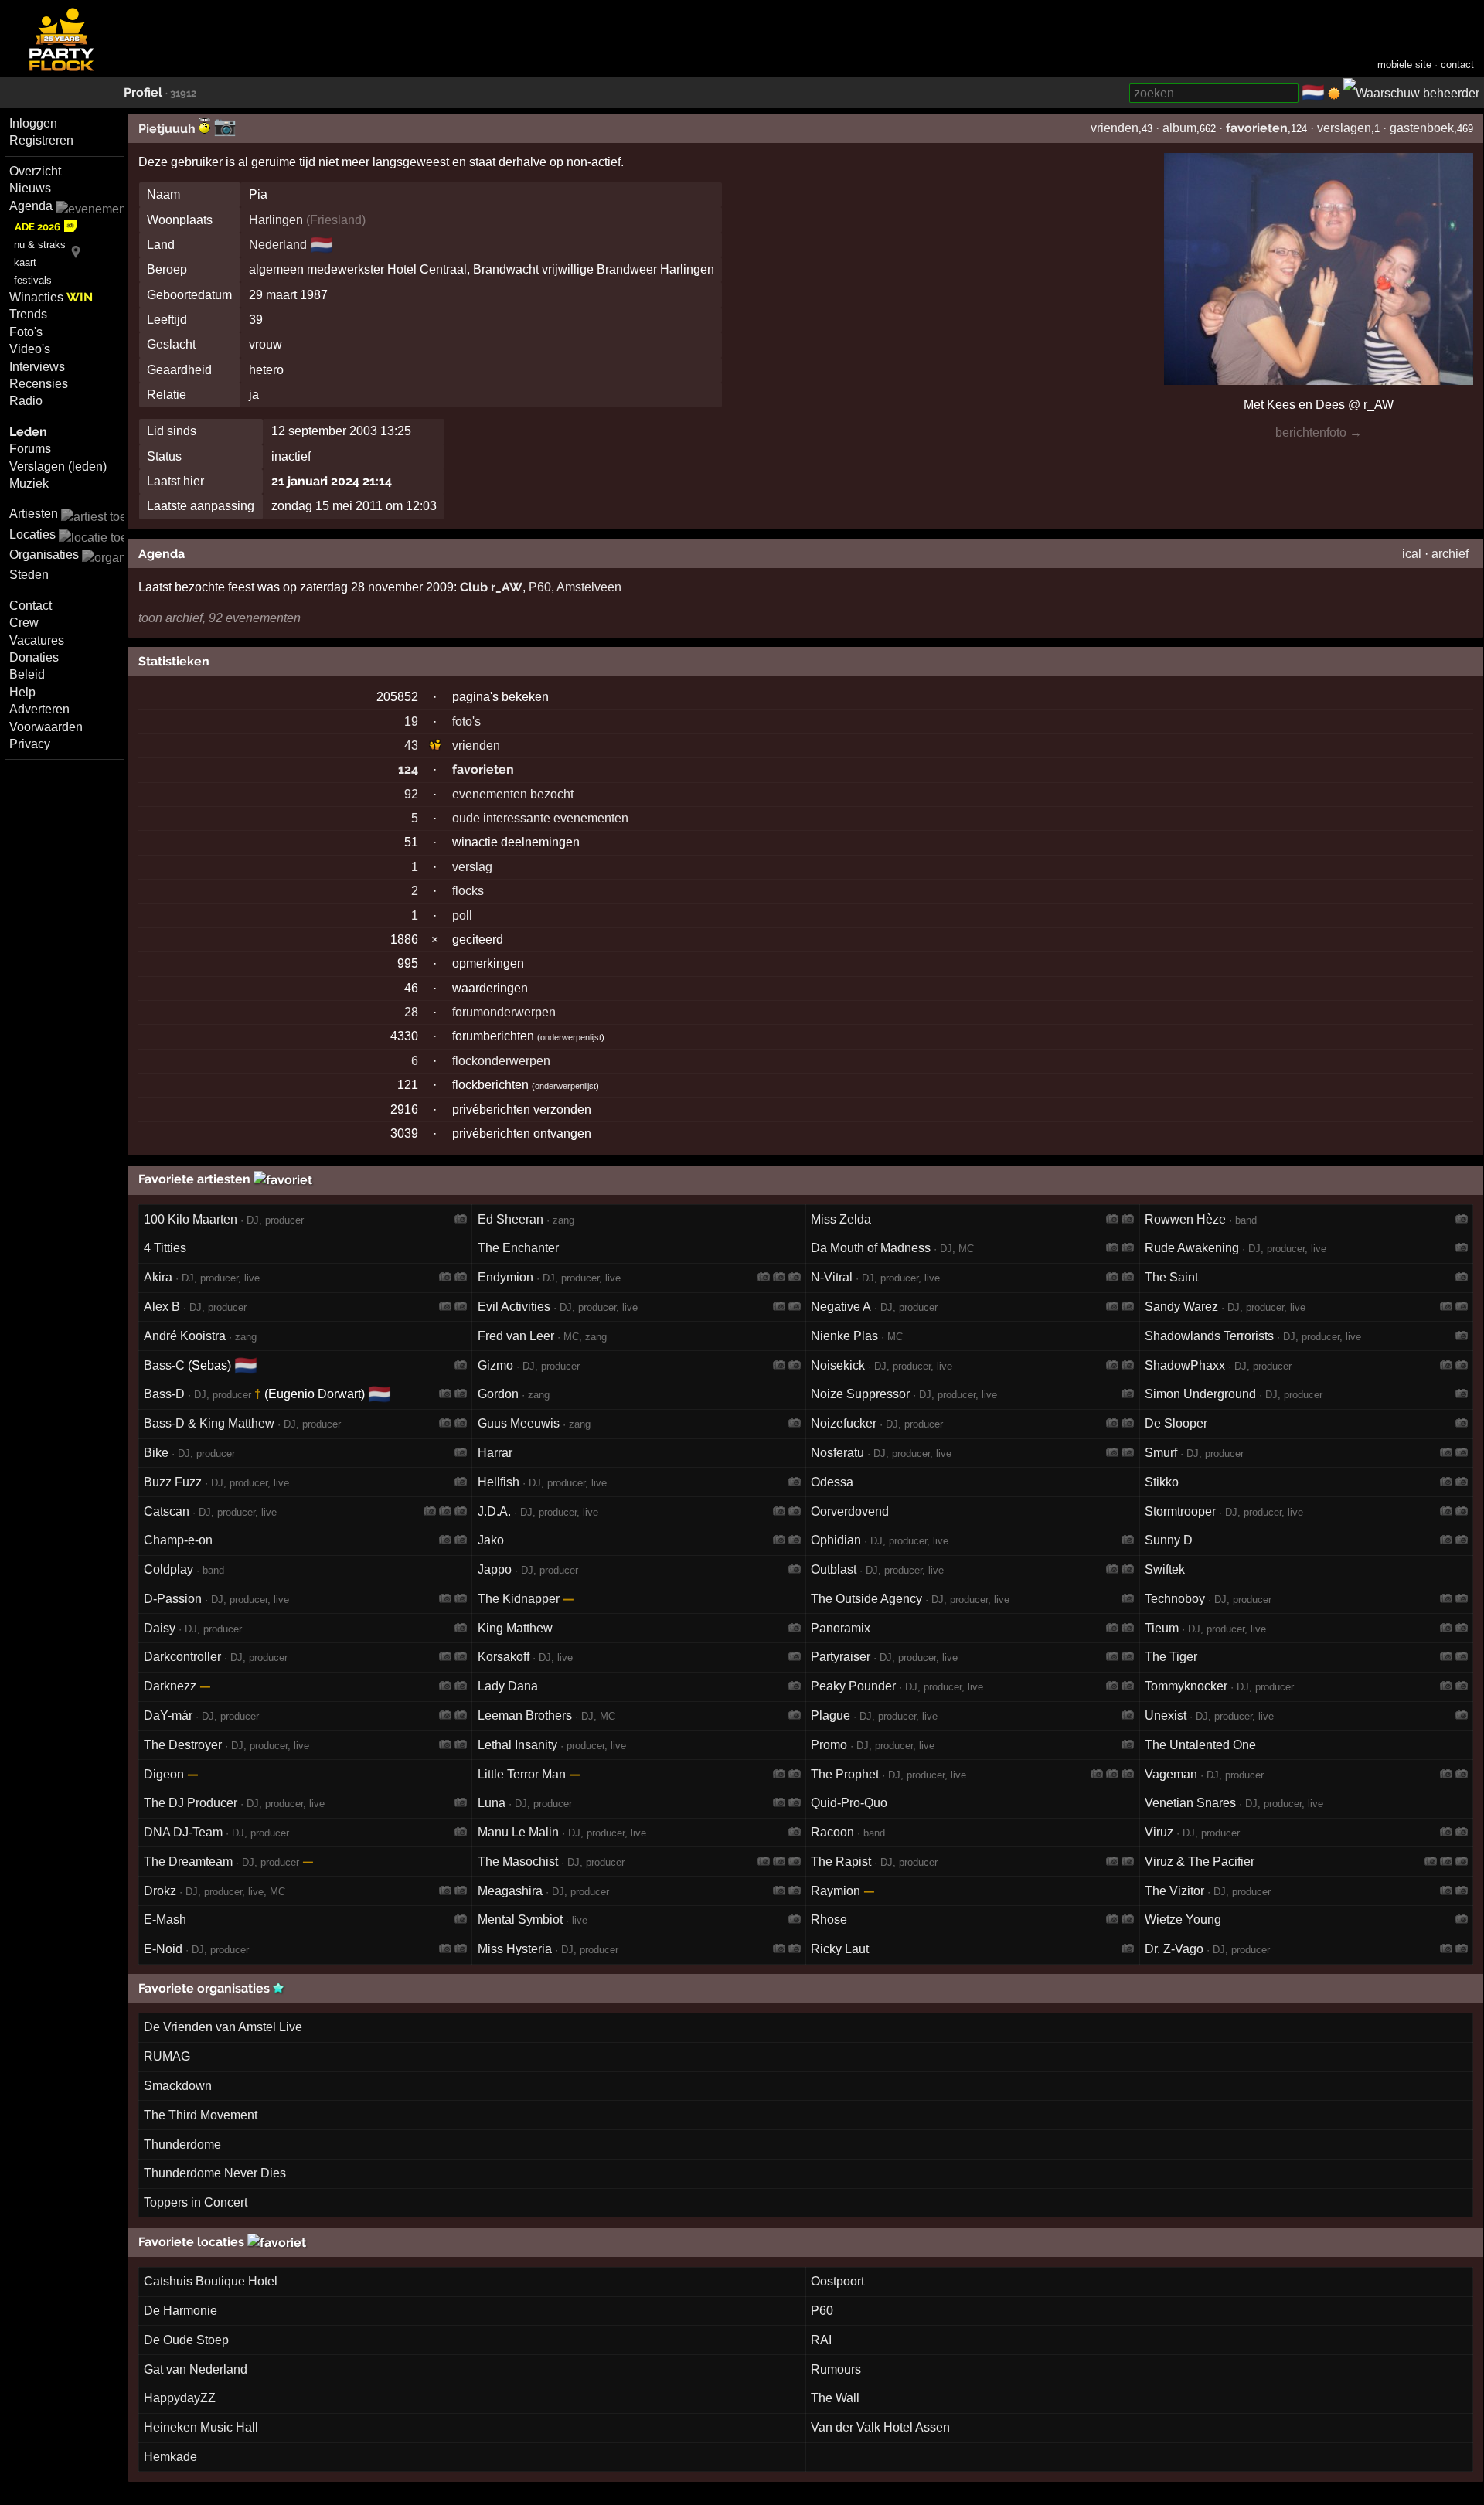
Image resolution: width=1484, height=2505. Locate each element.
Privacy (30, 744)
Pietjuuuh (168, 129)
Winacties (51, 297)
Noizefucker (844, 1423)
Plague (830, 1715)
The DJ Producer (191, 1803)
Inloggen (33, 123)
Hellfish (499, 1482)
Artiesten (34, 514)
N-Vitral (832, 1277)
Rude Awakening (1192, 1248)
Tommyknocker (1186, 1686)
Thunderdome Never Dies (215, 2173)
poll (462, 916)
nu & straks (40, 245)
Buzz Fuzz (173, 1482)
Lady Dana (508, 1686)
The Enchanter (518, 1248)
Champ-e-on (178, 1540)
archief (1450, 554)
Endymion (505, 1277)
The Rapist (841, 1862)
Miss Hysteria (515, 1949)
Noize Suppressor (860, 1394)
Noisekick (838, 1365)
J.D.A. (494, 1511)
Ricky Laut (840, 1949)
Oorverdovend (850, 1511)
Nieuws (30, 188)
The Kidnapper (519, 1599)
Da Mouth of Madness (871, 1248)
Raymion (836, 1891)
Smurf (1161, 1453)
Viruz (1159, 1832)
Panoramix (841, 1628)
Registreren (41, 140)
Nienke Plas (844, 1336)
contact (1457, 65)
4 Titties (165, 1248)
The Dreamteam (188, 1862)
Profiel (143, 92)
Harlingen (276, 220)
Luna (492, 1803)
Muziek (29, 483)
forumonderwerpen (504, 1012)
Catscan (167, 1511)
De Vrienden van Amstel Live (223, 2027)
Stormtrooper (1180, 1511)
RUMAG (167, 2056)
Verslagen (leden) (58, 466)
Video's (30, 349)
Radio (26, 401)
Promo (829, 1745)
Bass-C (164, 1365)
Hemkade (170, 2457)
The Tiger (1171, 1657)
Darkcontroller (182, 1657)
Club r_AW (491, 587)
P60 (540, 587)
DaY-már (168, 1715)
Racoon (832, 1832)
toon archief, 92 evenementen (220, 618)
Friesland (336, 220)
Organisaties (44, 555)
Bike (156, 1453)
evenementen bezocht (513, 794)
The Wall (835, 2398)
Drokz (160, 1891)
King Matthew (515, 1628)
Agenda (31, 206)
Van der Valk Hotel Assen (880, 2427)
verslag (472, 867)
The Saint (1171, 1277)
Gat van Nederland (196, 2369)
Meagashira (510, 1891)
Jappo (495, 1569)
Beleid (27, 674)
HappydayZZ (180, 2398)
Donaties (34, 657)
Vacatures (37, 640)
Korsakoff (504, 1657)
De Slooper (1176, 1423)
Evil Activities (514, 1307)
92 (411, 794)
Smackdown (178, 2086)
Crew (24, 623)
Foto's (26, 332)
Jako (491, 1540)
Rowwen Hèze (1185, 1219)
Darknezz (170, 1686)
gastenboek (1422, 128)
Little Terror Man (522, 1774)
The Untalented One (1200, 1745)
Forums (30, 449)
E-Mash (165, 1920)
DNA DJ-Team (183, 1832)
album (1179, 128)
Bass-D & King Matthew (209, 1423)
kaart (25, 262)
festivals (33, 280)
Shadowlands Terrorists (1209, 1336)
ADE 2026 (37, 227)
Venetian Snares (1190, 1803)
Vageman (1171, 1774)
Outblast (834, 1569)
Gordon (498, 1394)
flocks (468, 891)
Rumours (836, 2369)
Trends (28, 314)
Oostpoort (837, 2281)
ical (1412, 554)
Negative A (841, 1307)
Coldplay (168, 1569)
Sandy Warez (1181, 1307)
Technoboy (1175, 1599)
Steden (29, 575)
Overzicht (35, 171)
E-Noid (163, 1949)
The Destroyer (183, 1745)
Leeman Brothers (525, 1715)
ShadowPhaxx (1185, 1365)
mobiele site (1404, 65)
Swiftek (1165, 1569)
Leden (28, 432)
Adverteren (39, 709)
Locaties (32, 534)
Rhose (829, 1920)
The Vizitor (1174, 1891)
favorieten (1257, 128)
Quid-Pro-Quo (849, 1803)
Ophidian (836, 1540)
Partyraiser (841, 1657)
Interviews (37, 367)
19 (411, 722)
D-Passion (173, 1599)
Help (22, 692)
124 (408, 769)
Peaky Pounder (853, 1686)
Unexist (1166, 1715)
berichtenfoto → (1319, 432)
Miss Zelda (841, 1219)
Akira (158, 1277)
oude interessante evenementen (540, 818)
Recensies (39, 384)
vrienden (1115, 128)
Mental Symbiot (520, 1920)
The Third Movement (201, 2115)
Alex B (162, 1307)
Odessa (832, 1482)
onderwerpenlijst (571, 1037)
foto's (466, 722)
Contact (31, 606)
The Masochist (518, 1862)
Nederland (278, 245)
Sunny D (1169, 1540)
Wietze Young (1183, 1920)
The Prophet (845, 1774)
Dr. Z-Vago (1174, 1949)
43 (411, 745)
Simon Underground (1200, 1394)
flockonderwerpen (501, 1061)
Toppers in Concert (196, 2202)
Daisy (160, 1628)
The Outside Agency (866, 1599)
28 (411, 1012)
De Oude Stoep (186, 2340)
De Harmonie (180, 2311)
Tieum (1162, 1628)
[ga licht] (1334, 94)
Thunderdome (182, 2144)
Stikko (1162, 1482)
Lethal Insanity (517, 1745)
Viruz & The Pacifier (1200, 1862)
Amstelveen (589, 587)
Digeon (164, 1774)
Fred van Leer (516, 1336)
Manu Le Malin (518, 1832)
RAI (821, 2340)
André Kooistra (185, 1336)
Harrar (495, 1453)
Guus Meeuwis (519, 1423)
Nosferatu (837, 1453)
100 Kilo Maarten (191, 1219)
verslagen (1344, 128)
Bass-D (164, 1394)
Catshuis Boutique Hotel (211, 2281)
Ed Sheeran (511, 1219)
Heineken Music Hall (201, 2427)
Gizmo (495, 1365)
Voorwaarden (46, 727)
